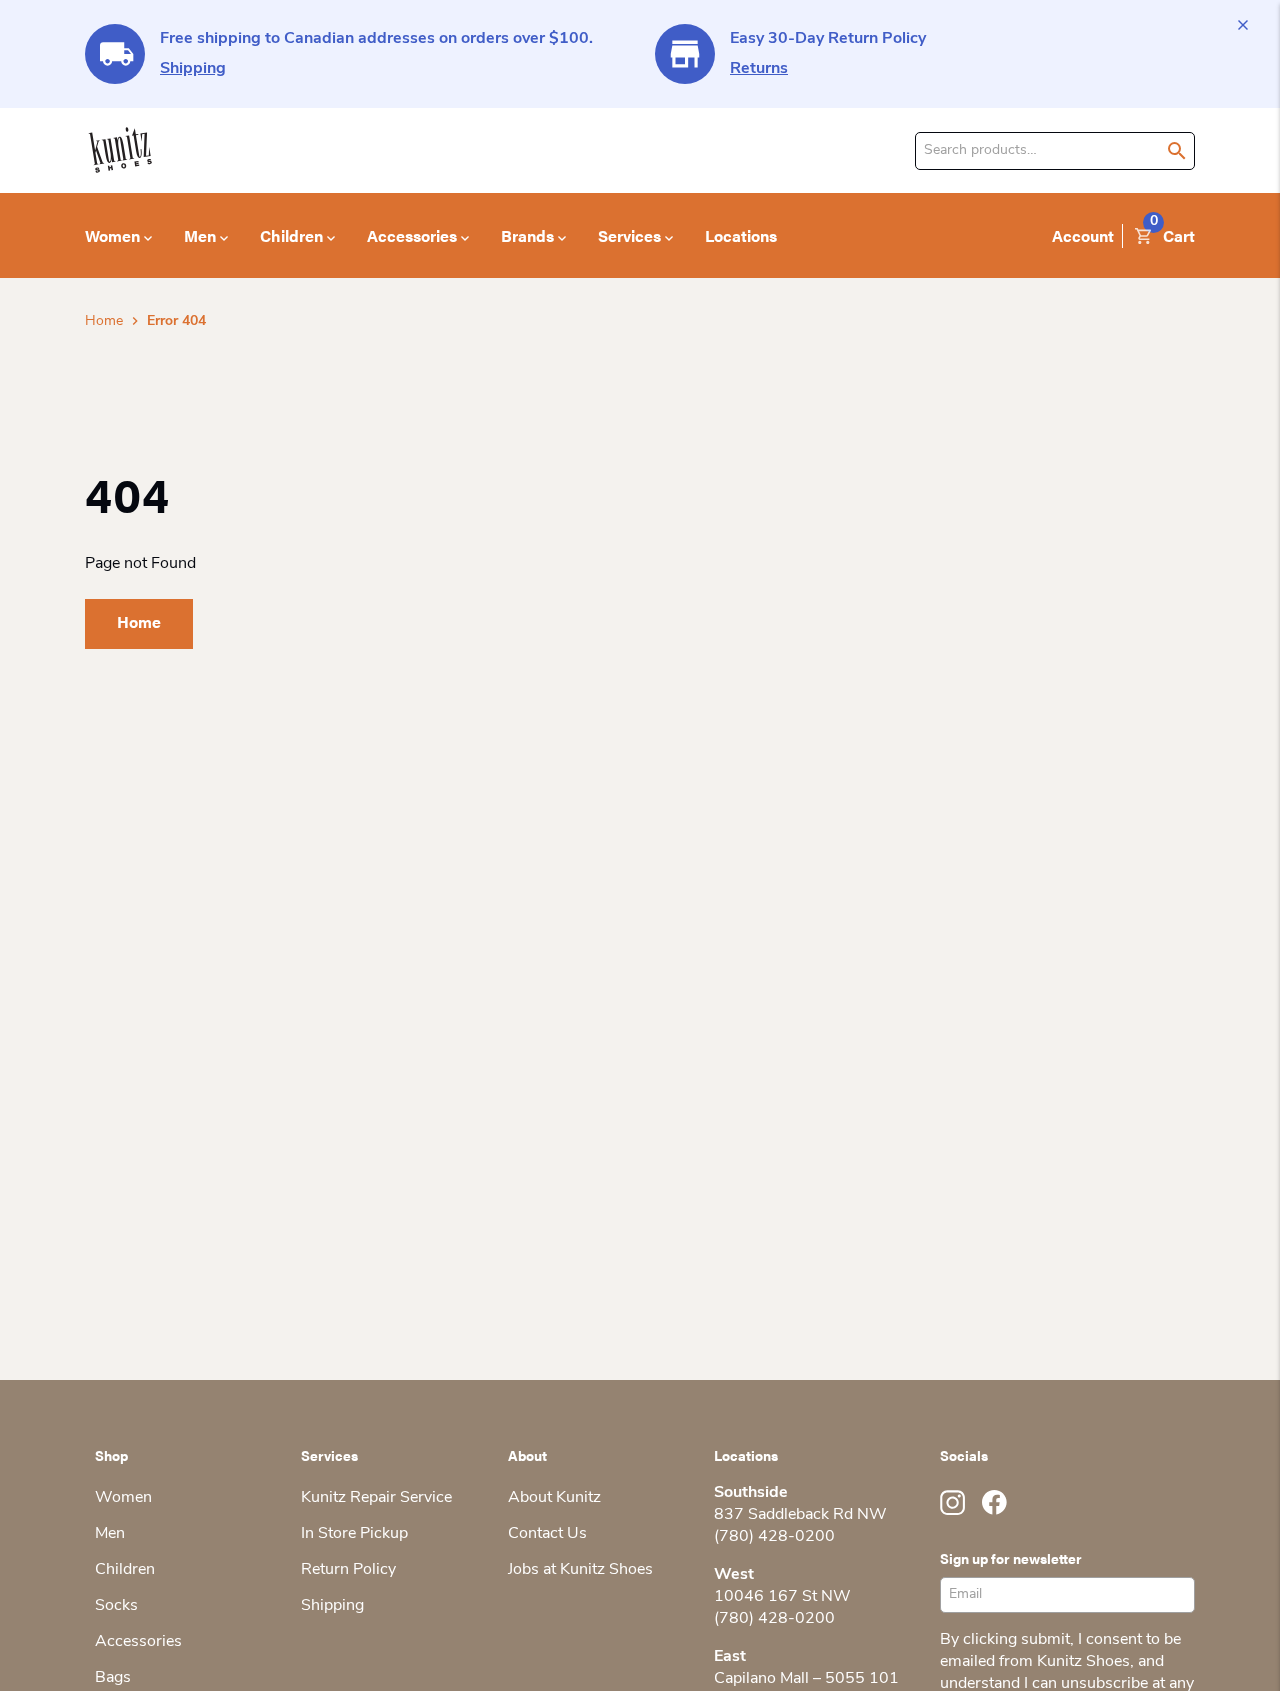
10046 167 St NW (782, 1597)
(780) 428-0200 (774, 1537)
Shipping (193, 69)
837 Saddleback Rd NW (800, 1515)
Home (104, 321)
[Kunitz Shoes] (120, 150)
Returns (759, 69)
